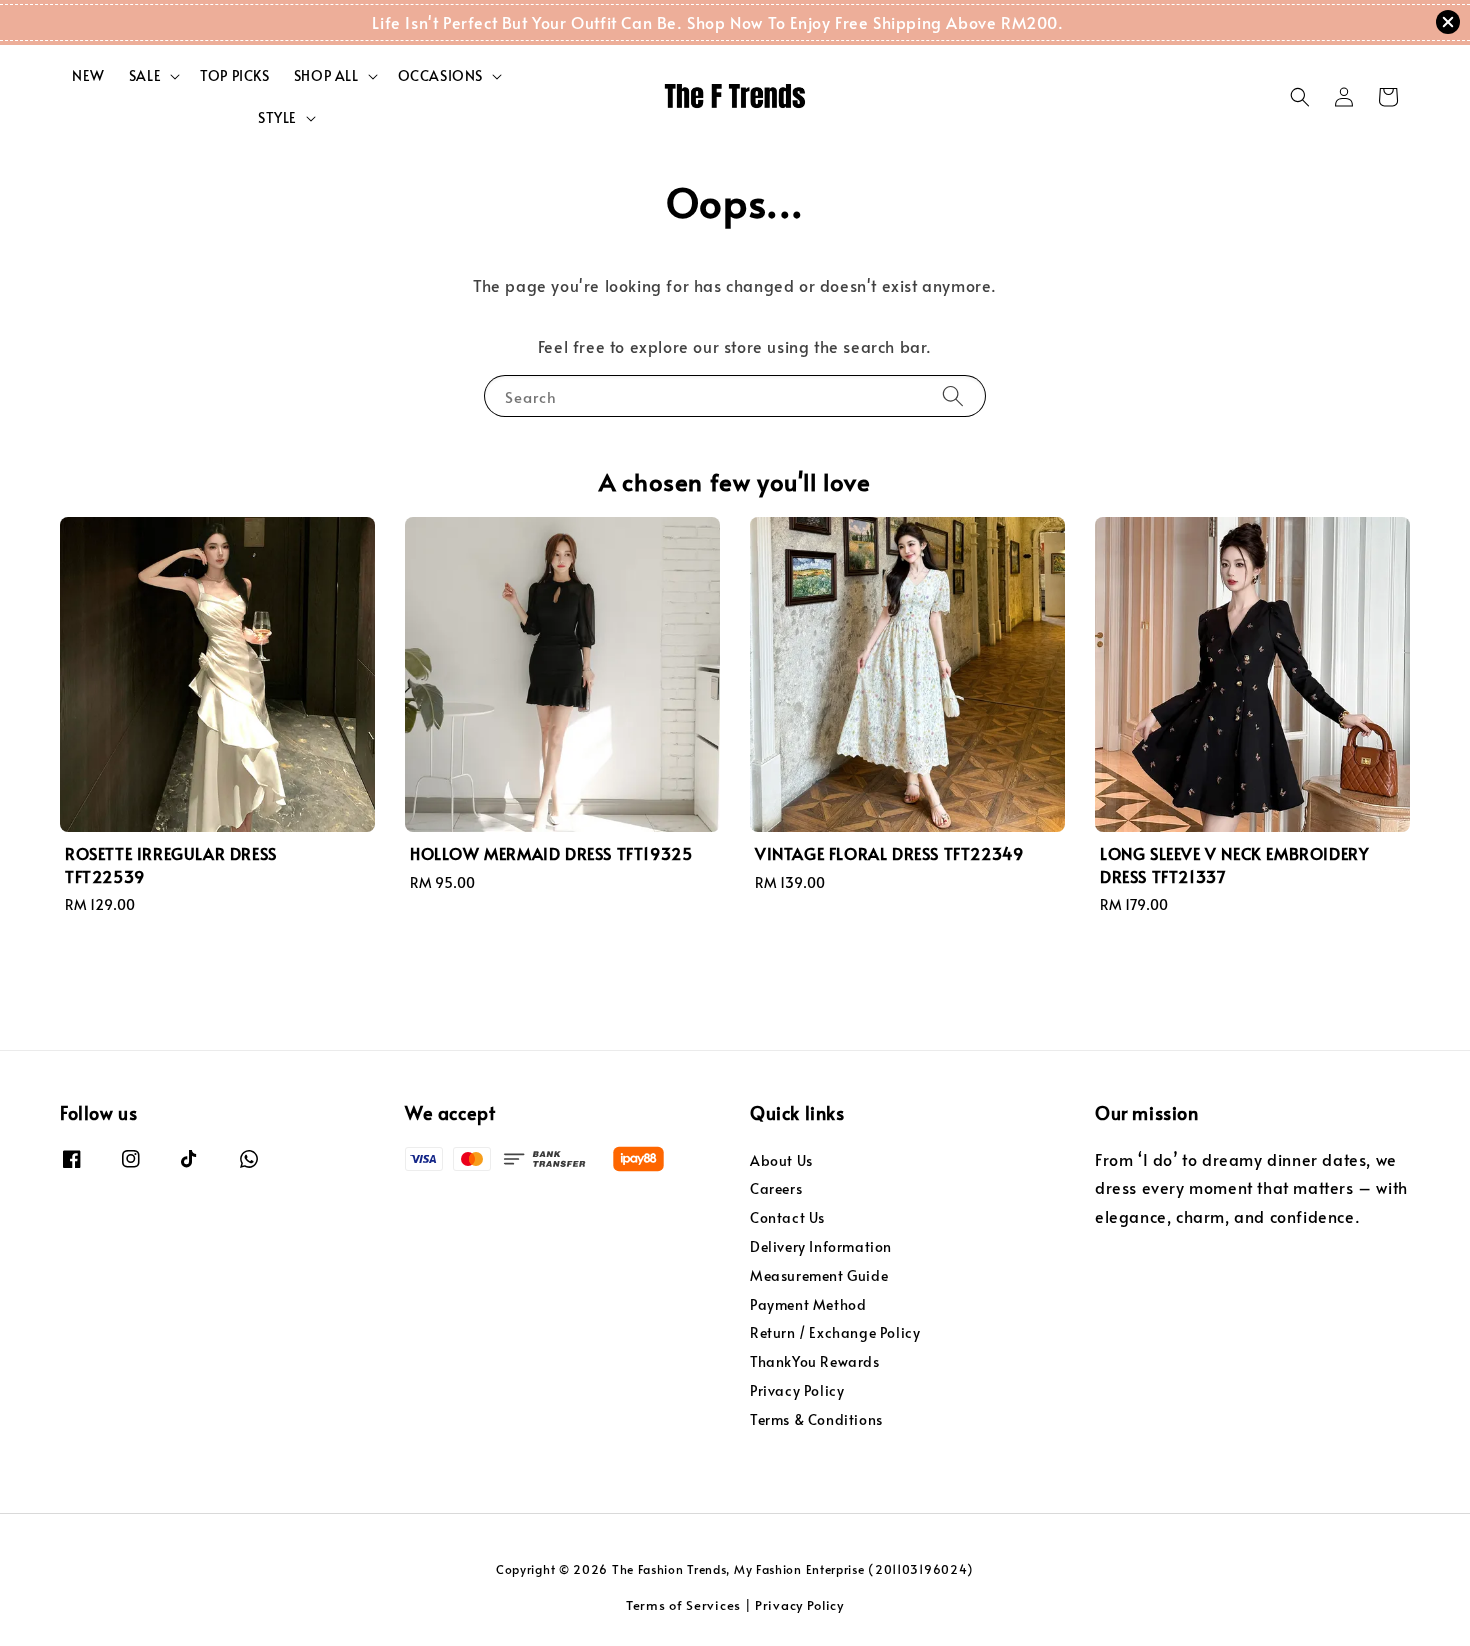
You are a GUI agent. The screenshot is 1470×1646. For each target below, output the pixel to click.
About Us (781, 1161)
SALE (145, 76)
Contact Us (787, 1217)
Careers (776, 1188)
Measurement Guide (819, 1275)
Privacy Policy (797, 1390)
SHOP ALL (326, 76)
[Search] (953, 395)
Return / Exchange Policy (835, 1332)
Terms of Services (683, 1605)
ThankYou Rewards (815, 1361)
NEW (88, 75)
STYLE (277, 118)
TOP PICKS (234, 75)
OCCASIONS (440, 76)
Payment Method (808, 1304)
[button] (1300, 97)
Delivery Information (821, 1246)
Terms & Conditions (816, 1419)
